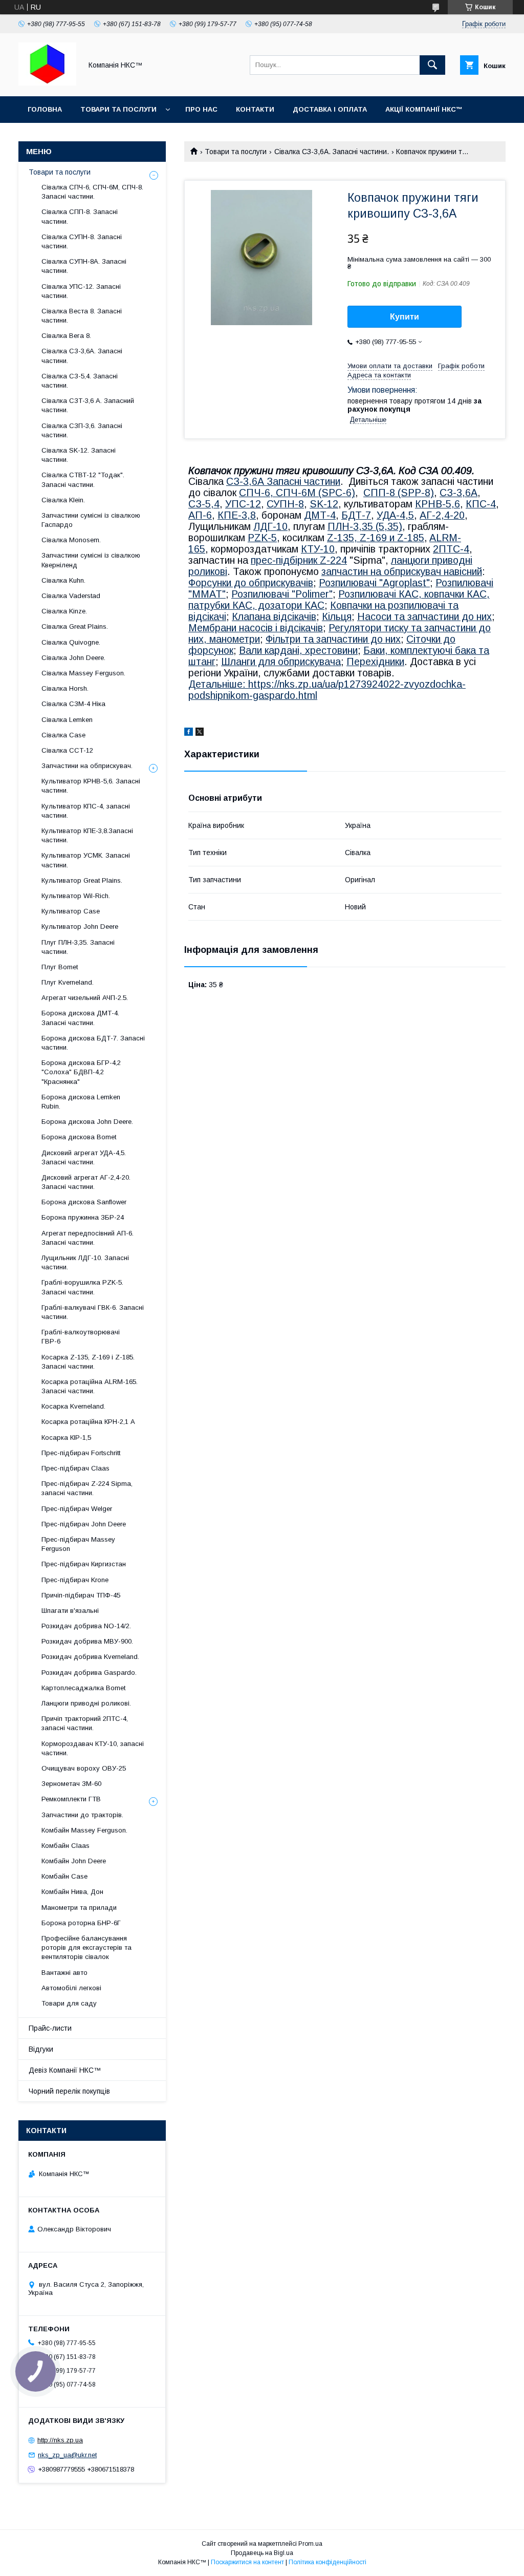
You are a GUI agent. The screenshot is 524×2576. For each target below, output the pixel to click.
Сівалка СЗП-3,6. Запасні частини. (82, 430)
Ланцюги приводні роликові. (86, 1703)
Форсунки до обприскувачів (251, 583)
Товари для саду (69, 2003)
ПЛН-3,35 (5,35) (365, 526)
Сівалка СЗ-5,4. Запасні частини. (80, 381)
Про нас (201, 109)
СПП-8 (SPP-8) (399, 493)
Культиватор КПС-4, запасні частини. (86, 811)
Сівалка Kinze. (64, 611)
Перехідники (375, 662)
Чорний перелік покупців (69, 2091)
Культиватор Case (71, 911)
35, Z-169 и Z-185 (384, 538)
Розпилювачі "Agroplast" (374, 583)
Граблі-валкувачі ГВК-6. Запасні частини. (93, 1312)
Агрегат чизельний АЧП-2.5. (85, 998)
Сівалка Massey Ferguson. (83, 673)
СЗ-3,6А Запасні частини (283, 481)
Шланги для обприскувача (281, 662)
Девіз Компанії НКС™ (65, 2070)
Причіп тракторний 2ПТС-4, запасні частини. (85, 1723)
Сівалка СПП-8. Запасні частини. (80, 216)
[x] (200, 733)
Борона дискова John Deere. (87, 1122)
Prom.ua (310, 2544)
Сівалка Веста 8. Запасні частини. (82, 316)
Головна (45, 109)
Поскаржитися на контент (247, 2562)
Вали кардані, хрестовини (298, 650)
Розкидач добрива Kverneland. (90, 1657)
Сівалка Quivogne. (71, 642)
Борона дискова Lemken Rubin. (81, 1102)
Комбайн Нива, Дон (72, 1892)
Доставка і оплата (330, 109)
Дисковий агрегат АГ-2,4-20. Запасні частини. (86, 1182)
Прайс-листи (50, 2028)
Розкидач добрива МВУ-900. (87, 1641)
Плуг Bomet (60, 967)
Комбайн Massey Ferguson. (84, 1830)
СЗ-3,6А (458, 493)
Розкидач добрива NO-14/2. (86, 1626)
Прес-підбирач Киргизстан (84, 1564)
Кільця (337, 616)
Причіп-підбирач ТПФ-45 (81, 1595)
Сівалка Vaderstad (71, 596)
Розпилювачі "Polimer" (282, 594)
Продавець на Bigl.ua (262, 2553)
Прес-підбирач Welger (77, 1509)
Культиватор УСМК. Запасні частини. (86, 860)
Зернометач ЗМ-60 (71, 1784)
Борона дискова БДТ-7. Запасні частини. (93, 1043)
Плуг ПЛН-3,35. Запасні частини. (78, 947)
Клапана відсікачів (274, 616)
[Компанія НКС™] (47, 83)
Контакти (255, 109)
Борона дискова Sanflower (84, 1202)
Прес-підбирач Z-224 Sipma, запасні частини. (87, 1488)
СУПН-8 (285, 504)
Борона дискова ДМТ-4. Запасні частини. (80, 1018)
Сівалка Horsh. (65, 688)
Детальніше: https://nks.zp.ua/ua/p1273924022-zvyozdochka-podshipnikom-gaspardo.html (327, 690)
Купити (405, 317)
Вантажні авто (64, 1973)
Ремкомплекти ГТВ (71, 1799)
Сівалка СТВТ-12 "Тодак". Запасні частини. (83, 480)
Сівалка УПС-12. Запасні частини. (81, 291)
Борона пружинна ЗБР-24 (83, 1217)
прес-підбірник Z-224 (299, 560)
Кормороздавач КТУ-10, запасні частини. (93, 1748)
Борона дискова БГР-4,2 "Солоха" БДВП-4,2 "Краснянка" (81, 1072)
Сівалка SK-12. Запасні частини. (79, 455)
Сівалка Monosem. (71, 540)
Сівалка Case (63, 735)
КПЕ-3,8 (237, 515)
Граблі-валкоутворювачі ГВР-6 (81, 1337)
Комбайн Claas (65, 1846)
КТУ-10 (318, 549)
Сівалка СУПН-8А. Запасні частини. (84, 266)
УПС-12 (243, 504)
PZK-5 (262, 538)
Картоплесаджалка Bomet (83, 1688)
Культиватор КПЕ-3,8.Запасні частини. (87, 835)
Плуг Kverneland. (68, 982)
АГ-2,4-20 (442, 515)
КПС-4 (481, 504)
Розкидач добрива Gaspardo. (89, 1673)
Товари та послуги (118, 109)
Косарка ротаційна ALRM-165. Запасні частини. (90, 1386)
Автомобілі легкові (71, 1988)
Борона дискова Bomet (79, 1137)
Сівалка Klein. (63, 500)
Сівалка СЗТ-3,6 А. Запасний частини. (88, 405)
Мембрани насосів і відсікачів (256, 628)
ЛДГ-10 (270, 526)
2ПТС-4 (451, 549)
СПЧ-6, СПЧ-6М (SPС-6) (297, 493)
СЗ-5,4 (204, 504)
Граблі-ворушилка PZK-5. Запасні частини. (82, 1287)
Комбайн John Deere (74, 1861)
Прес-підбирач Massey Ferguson (78, 1544)
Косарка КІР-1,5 (66, 1438)
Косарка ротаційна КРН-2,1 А (88, 1422)
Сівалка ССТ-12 (67, 750)
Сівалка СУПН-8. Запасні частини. (82, 241)
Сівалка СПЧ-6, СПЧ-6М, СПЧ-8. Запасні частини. (92, 192)
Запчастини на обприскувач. (87, 766)
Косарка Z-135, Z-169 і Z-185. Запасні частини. (88, 1362)
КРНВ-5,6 (438, 504)
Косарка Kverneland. (73, 1406)
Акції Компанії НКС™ (424, 109)
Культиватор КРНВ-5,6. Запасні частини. (91, 786)
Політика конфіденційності (327, 2562)
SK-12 (324, 504)
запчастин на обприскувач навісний (402, 571)
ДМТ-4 (320, 515)
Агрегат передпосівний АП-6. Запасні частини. (88, 1238)
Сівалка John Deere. (73, 658)
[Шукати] (432, 65)
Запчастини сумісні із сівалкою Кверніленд (91, 560)
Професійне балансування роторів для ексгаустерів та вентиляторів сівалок (86, 1947)
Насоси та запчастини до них (424, 616)
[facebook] (189, 733)
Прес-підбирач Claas (75, 1468)
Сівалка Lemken (67, 720)
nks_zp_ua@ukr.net (67, 2455)
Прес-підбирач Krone (75, 1580)
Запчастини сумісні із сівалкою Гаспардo (91, 520)
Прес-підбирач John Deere (84, 1524)
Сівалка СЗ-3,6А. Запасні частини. (332, 152)
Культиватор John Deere (80, 927)
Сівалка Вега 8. (66, 336)
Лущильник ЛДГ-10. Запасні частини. (85, 1262)
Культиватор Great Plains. (82, 880)
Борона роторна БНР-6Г (81, 1923)
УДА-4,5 (395, 515)
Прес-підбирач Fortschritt (81, 1453)
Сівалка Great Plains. (75, 626)
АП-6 (200, 515)
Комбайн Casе (64, 1876)
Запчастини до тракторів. (82, 1815)
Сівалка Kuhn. (63, 580)
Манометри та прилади (79, 1908)
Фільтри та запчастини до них (333, 639)
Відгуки (41, 2049)
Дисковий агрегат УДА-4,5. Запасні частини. (84, 1157)
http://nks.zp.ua (60, 2440)
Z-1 (335, 538)
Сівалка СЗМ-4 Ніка (73, 704)
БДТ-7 (356, 515)
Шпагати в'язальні (70, 1611)
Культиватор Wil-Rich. (76, 896)
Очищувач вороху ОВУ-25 (84, 1768)
